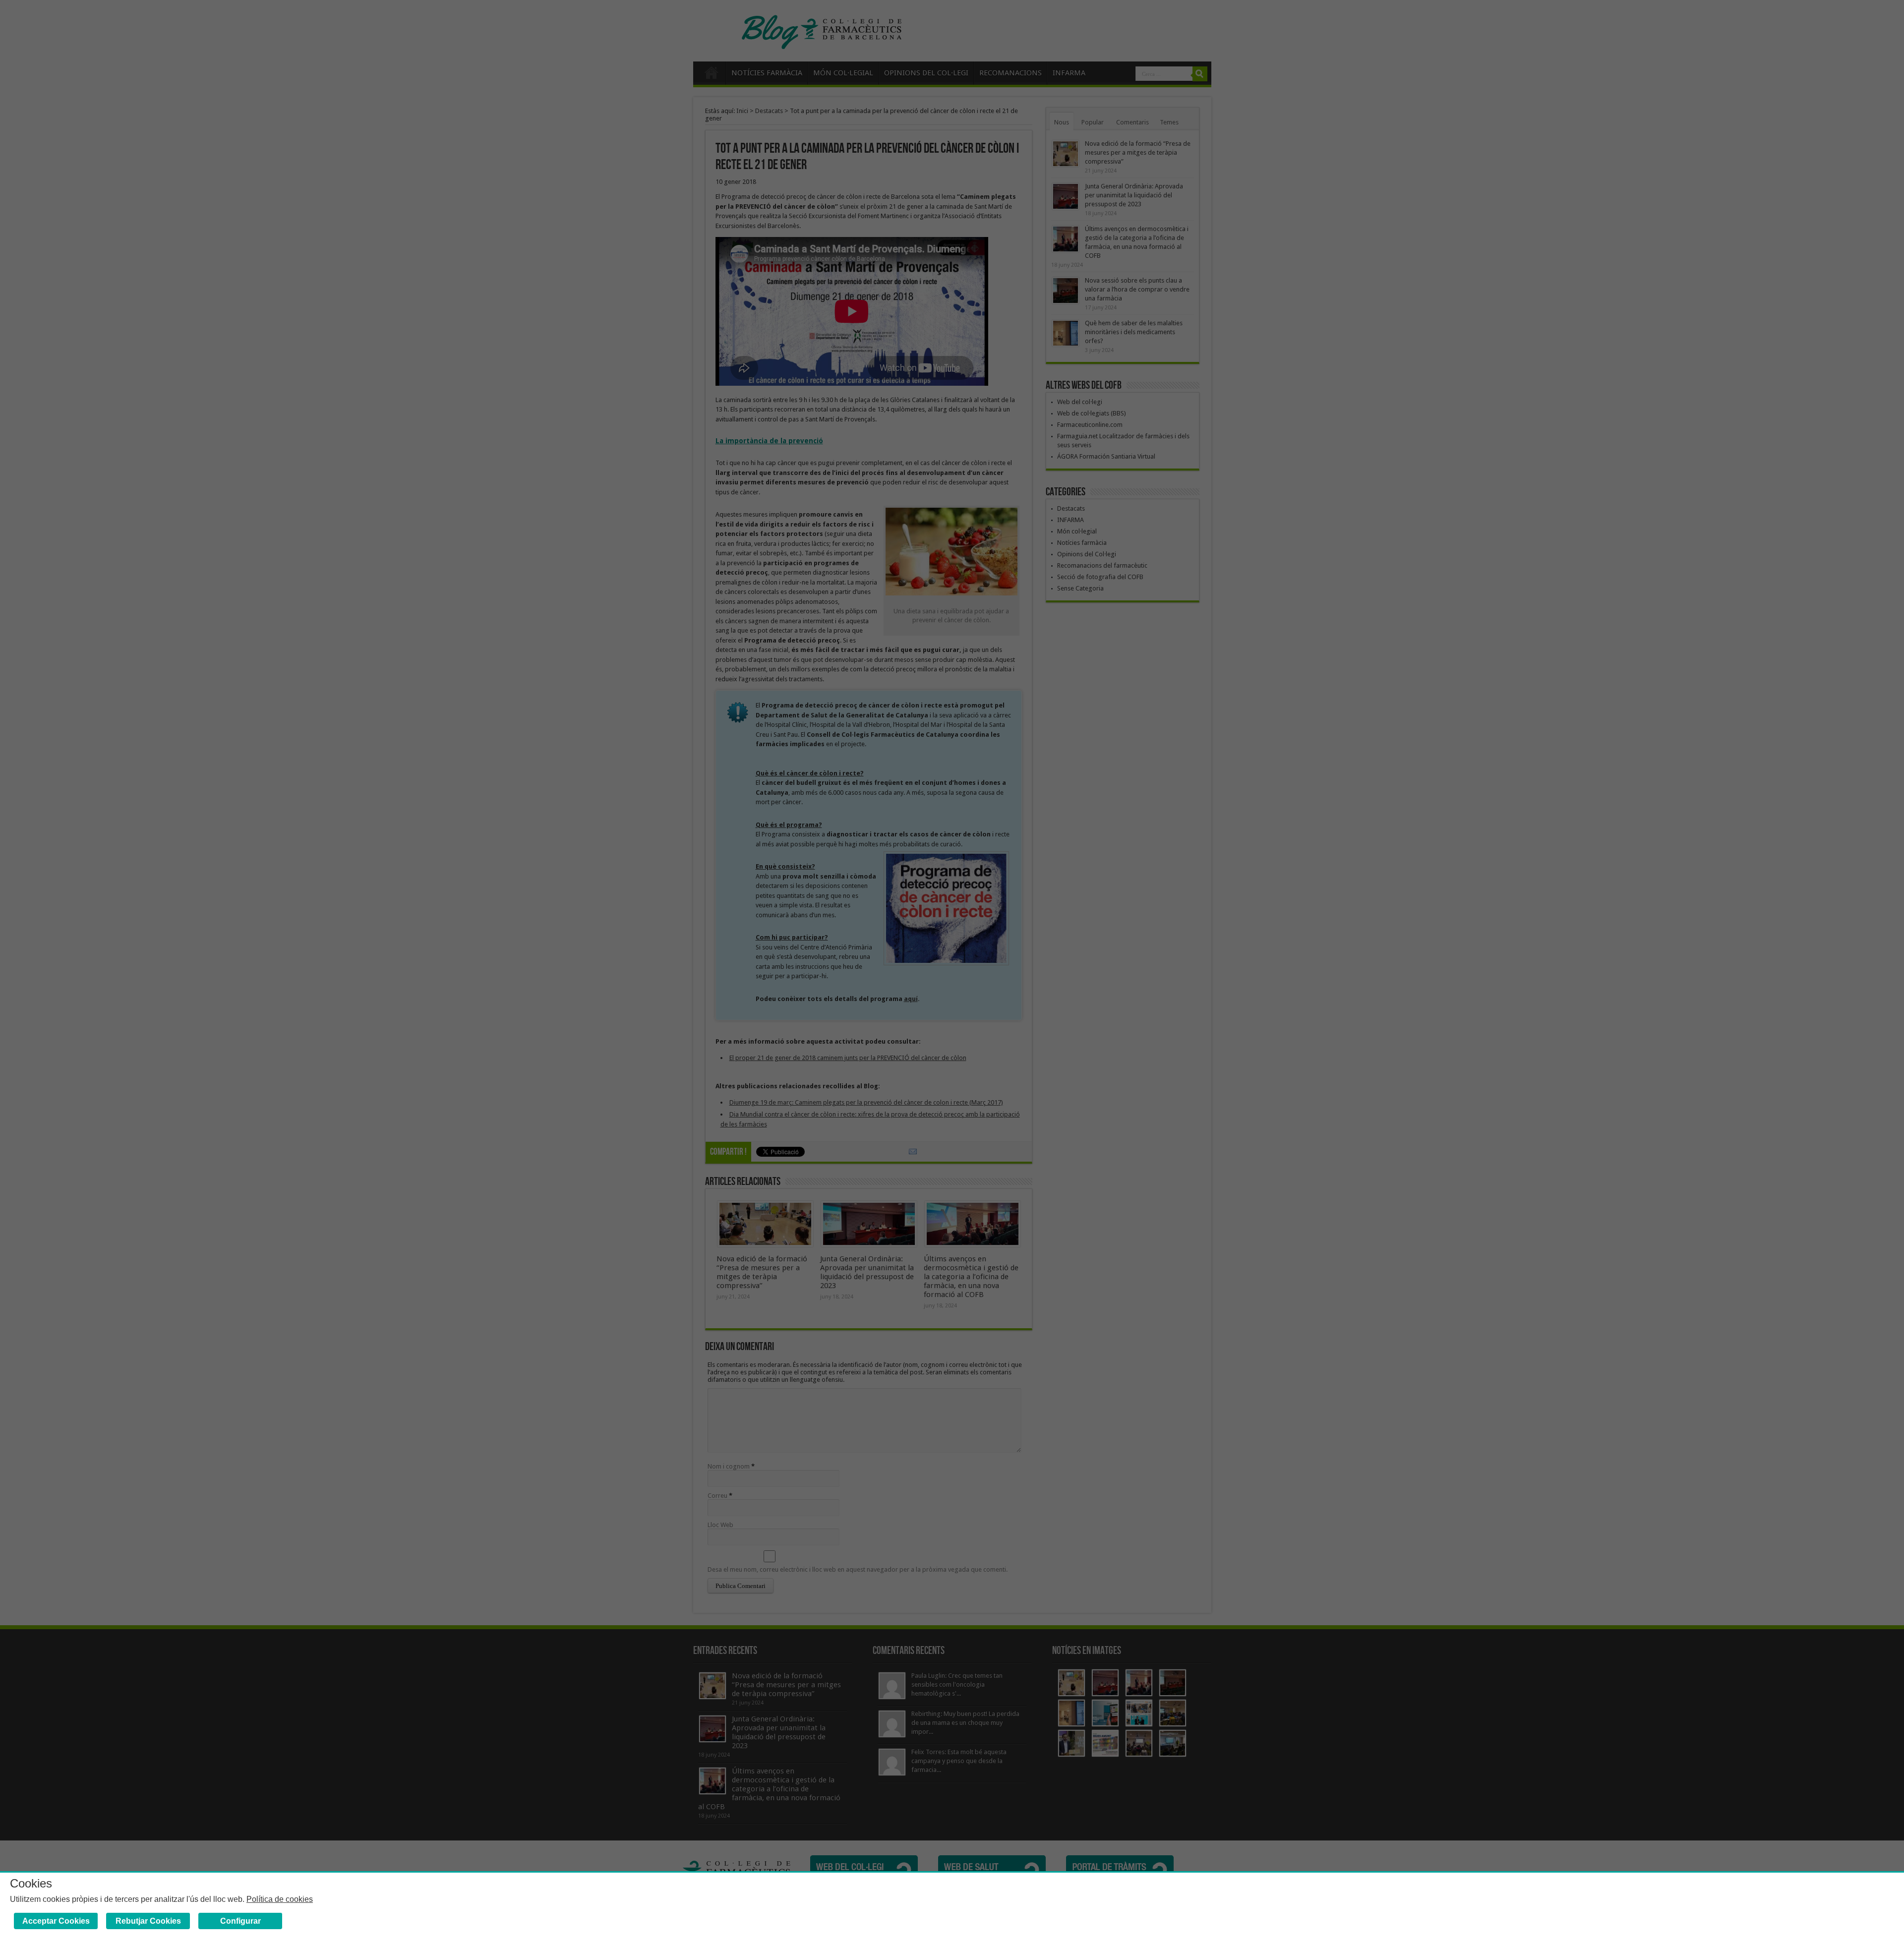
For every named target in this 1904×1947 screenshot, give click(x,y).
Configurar (240, 1921)
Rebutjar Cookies (148, 1921)
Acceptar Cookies (56, 1921)
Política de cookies (280, 1899)
